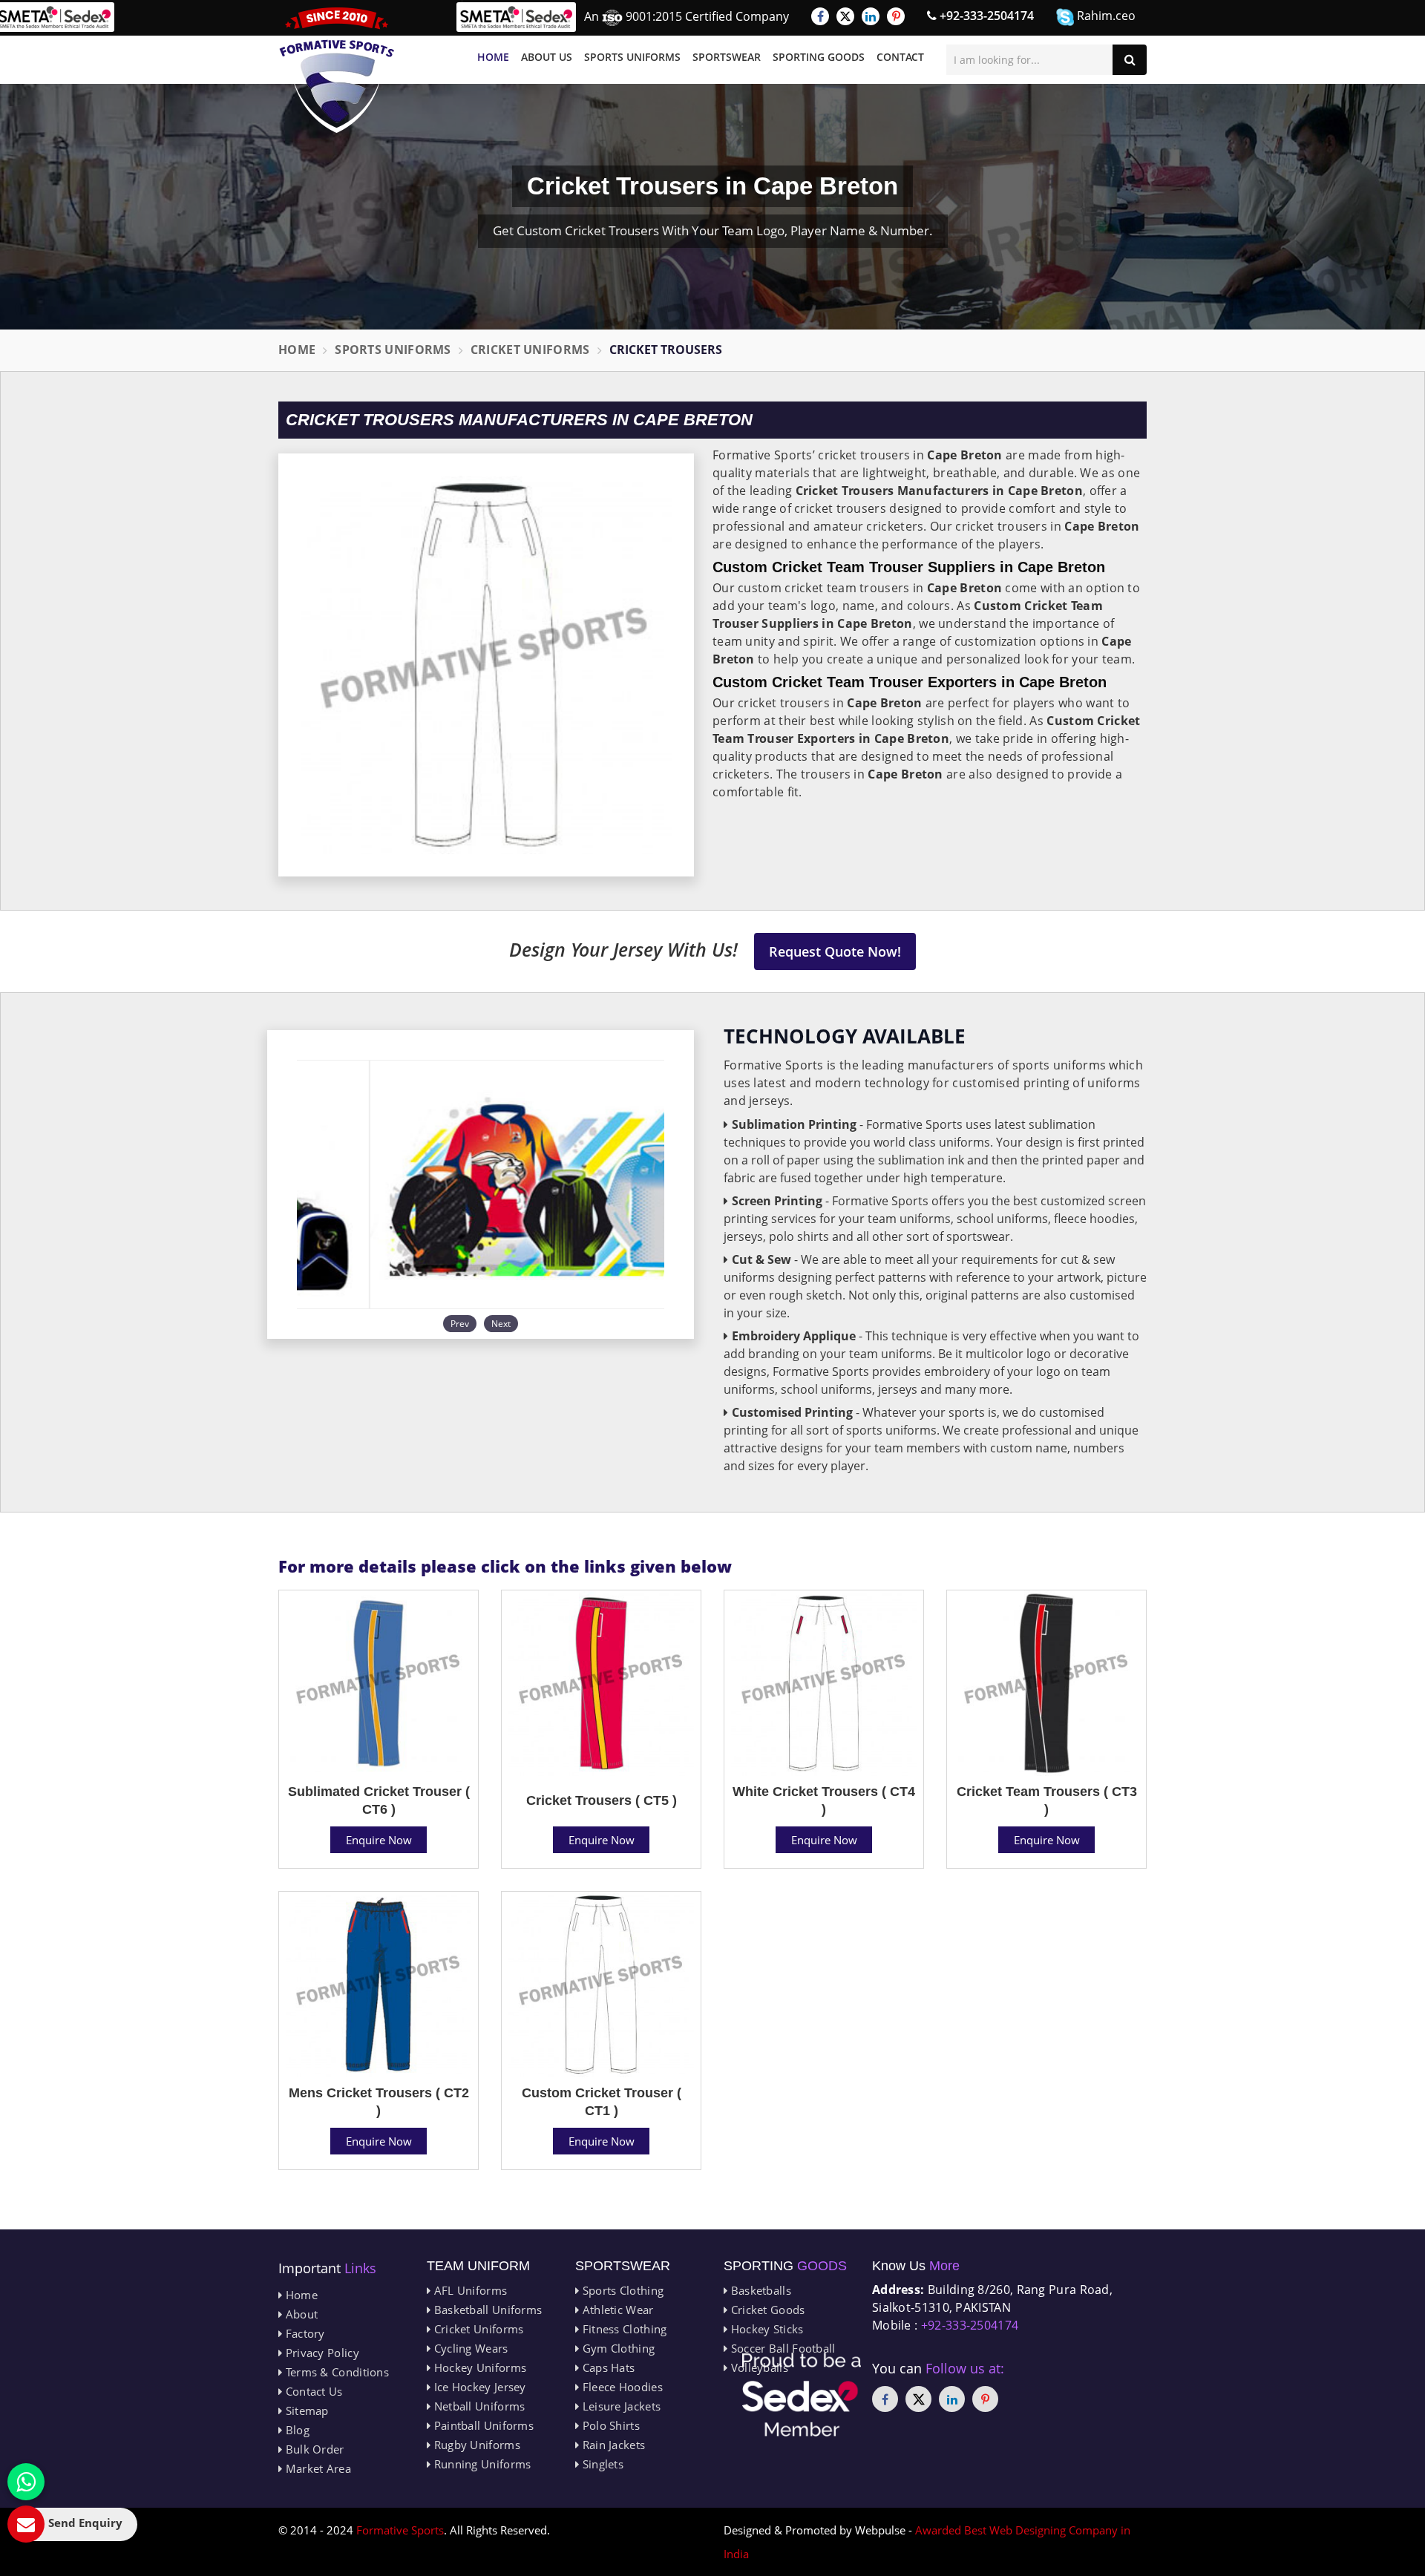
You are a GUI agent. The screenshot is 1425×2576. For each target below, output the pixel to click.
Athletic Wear (616, 2310)
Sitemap (305, 2411)
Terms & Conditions (335, 2372)
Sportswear (727, 57)
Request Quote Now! (835, 951)
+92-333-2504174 (985, 16)
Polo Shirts (609, 2425)
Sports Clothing (621, 2290)
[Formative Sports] (337, 70)
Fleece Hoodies (621, 2387)
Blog (296, 2430)
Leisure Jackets (620, 2406)
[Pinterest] (896, 16)
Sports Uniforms (632, 57)
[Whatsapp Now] (26, 2482)
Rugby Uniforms (475, 2445)
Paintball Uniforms (482, 2425)
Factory (303, 2333)
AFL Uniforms (469, 2290)
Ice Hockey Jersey (478, 2387)
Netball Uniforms (478, 2406)
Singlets (601, 2464)
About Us (547, 57)
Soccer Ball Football (781, 2348)
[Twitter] (845, 16)
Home (493, 57)
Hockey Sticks (765, 2329)
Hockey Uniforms (478, 2367)
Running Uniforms (481, 2464)
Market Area (317, 2468)
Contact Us (312, 2391)
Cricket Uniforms (530, 350)
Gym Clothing (617, 2348)
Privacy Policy (321, 2353)
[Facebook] (820, 16)
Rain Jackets (612, 2445)
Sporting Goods (819, 57)
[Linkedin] (871, 16)
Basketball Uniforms (486, 2310)
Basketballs (759, 2290)
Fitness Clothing (623, 2329)
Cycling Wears (469, 2348)
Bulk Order (313, 2449)
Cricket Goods (766, 2310)
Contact (900, 57)
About (300, 2314)
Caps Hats (607, 2367)
